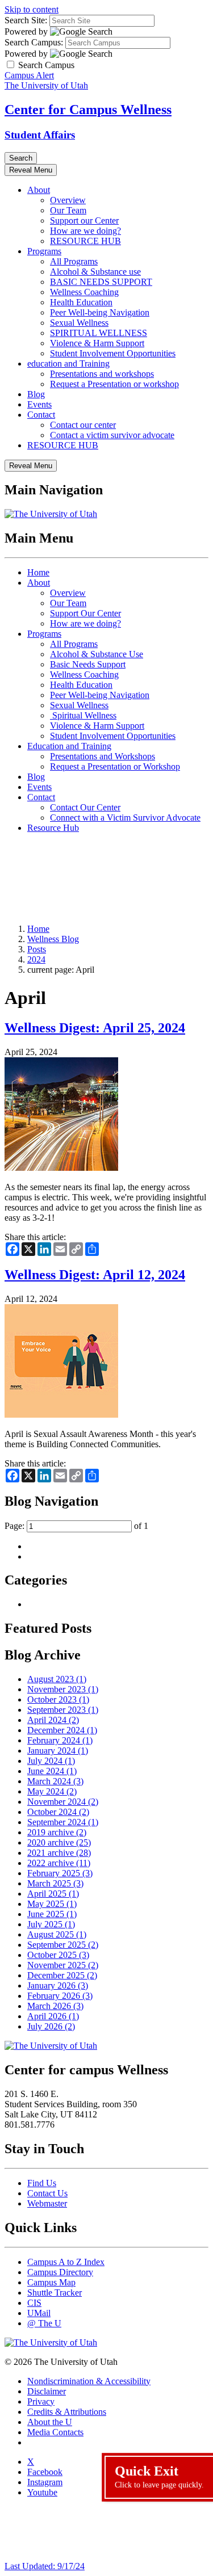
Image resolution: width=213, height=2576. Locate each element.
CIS (34, 2303)
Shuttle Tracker (55, 2293)
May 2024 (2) (52, 1791)
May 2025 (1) (52, 1904)
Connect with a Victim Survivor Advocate (125, 818)
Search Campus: (34, 42)
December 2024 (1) (62, 1730)
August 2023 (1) (57, 1679)
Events (39, 404)
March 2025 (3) (55, 1883)
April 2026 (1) (53, 2016)
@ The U (44, 2323)
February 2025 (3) (60, 1873)
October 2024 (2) (58, 1812)
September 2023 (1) (63, 1710)
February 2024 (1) (60, 1740)
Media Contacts (55, 2432)
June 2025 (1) (52, 1914)
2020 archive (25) (59, 1842)
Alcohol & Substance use (95, 272)
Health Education (81, 302)
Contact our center (83, 425)
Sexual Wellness (79, 323)
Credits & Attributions (67, 2412)
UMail (39, 2313)
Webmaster (47, 2203)
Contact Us (47, 2193)
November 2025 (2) (63, 1965)
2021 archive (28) (59, 1853)
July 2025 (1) (51, 1924)
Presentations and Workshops (103, 756)
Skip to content (32, 9)
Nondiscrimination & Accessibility (89, 2381)
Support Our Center (85, 613)
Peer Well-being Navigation (100, 312)
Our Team (68, 210)
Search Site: (26, 20)
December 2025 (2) (62, 1975)
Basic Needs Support (88, 664)
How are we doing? (85, 231)
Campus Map (51, 2282)
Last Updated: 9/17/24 (45, 2566)
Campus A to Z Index (66, 2262)
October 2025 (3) (58, 1955)
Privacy (41, 2401)
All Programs (74, 261)
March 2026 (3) (55, 2006)
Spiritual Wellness (83, 715)
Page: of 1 (76, 1526)
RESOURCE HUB (85, 241)
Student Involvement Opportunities (113, 353)
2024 (36, 959)
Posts (37, 949)
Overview (68, 200)
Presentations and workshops (102, 374)
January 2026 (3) (58, 1985)
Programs (44, 251)
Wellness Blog (53, 939)
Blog (36, 394)
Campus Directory (60, 2272)
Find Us (42, 2183)
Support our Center (84, 220)
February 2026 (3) (60, 1996)
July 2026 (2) (51, 2026)
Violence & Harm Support (97, 343)
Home (38, 572)
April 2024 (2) (53, 1720)
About (39, 190)
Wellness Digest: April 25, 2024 (95, 1028)
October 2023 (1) (58, 1699)
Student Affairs (40, 135)
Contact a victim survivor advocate (112, 435)
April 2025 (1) (53, 1894)
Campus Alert (29, 75)
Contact (41, 415)
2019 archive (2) (57, 1832)
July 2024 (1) (51, 1761)
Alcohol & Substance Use (97, 654)
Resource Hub (53, 828)
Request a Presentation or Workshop (115, 766)
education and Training (68, 364)
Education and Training (69, 746)
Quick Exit (159, 2476)
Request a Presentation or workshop (114, 384)
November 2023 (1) (63, 1689)
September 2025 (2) (63, 1945)
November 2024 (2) (63, 1802)
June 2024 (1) (52, 1771)
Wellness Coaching (84, 292)
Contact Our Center (85, 807)
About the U (50, 2422)
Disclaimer (47, 2391)
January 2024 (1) (58, 1751)
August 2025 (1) (57, 1934)
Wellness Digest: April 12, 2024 (95, 1275)
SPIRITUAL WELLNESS (99, 333)
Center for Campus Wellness (88, 110)
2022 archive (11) (59, 1863)
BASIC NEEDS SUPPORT (101, 282)
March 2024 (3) (55, 1781)
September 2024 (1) (63, 1822)
